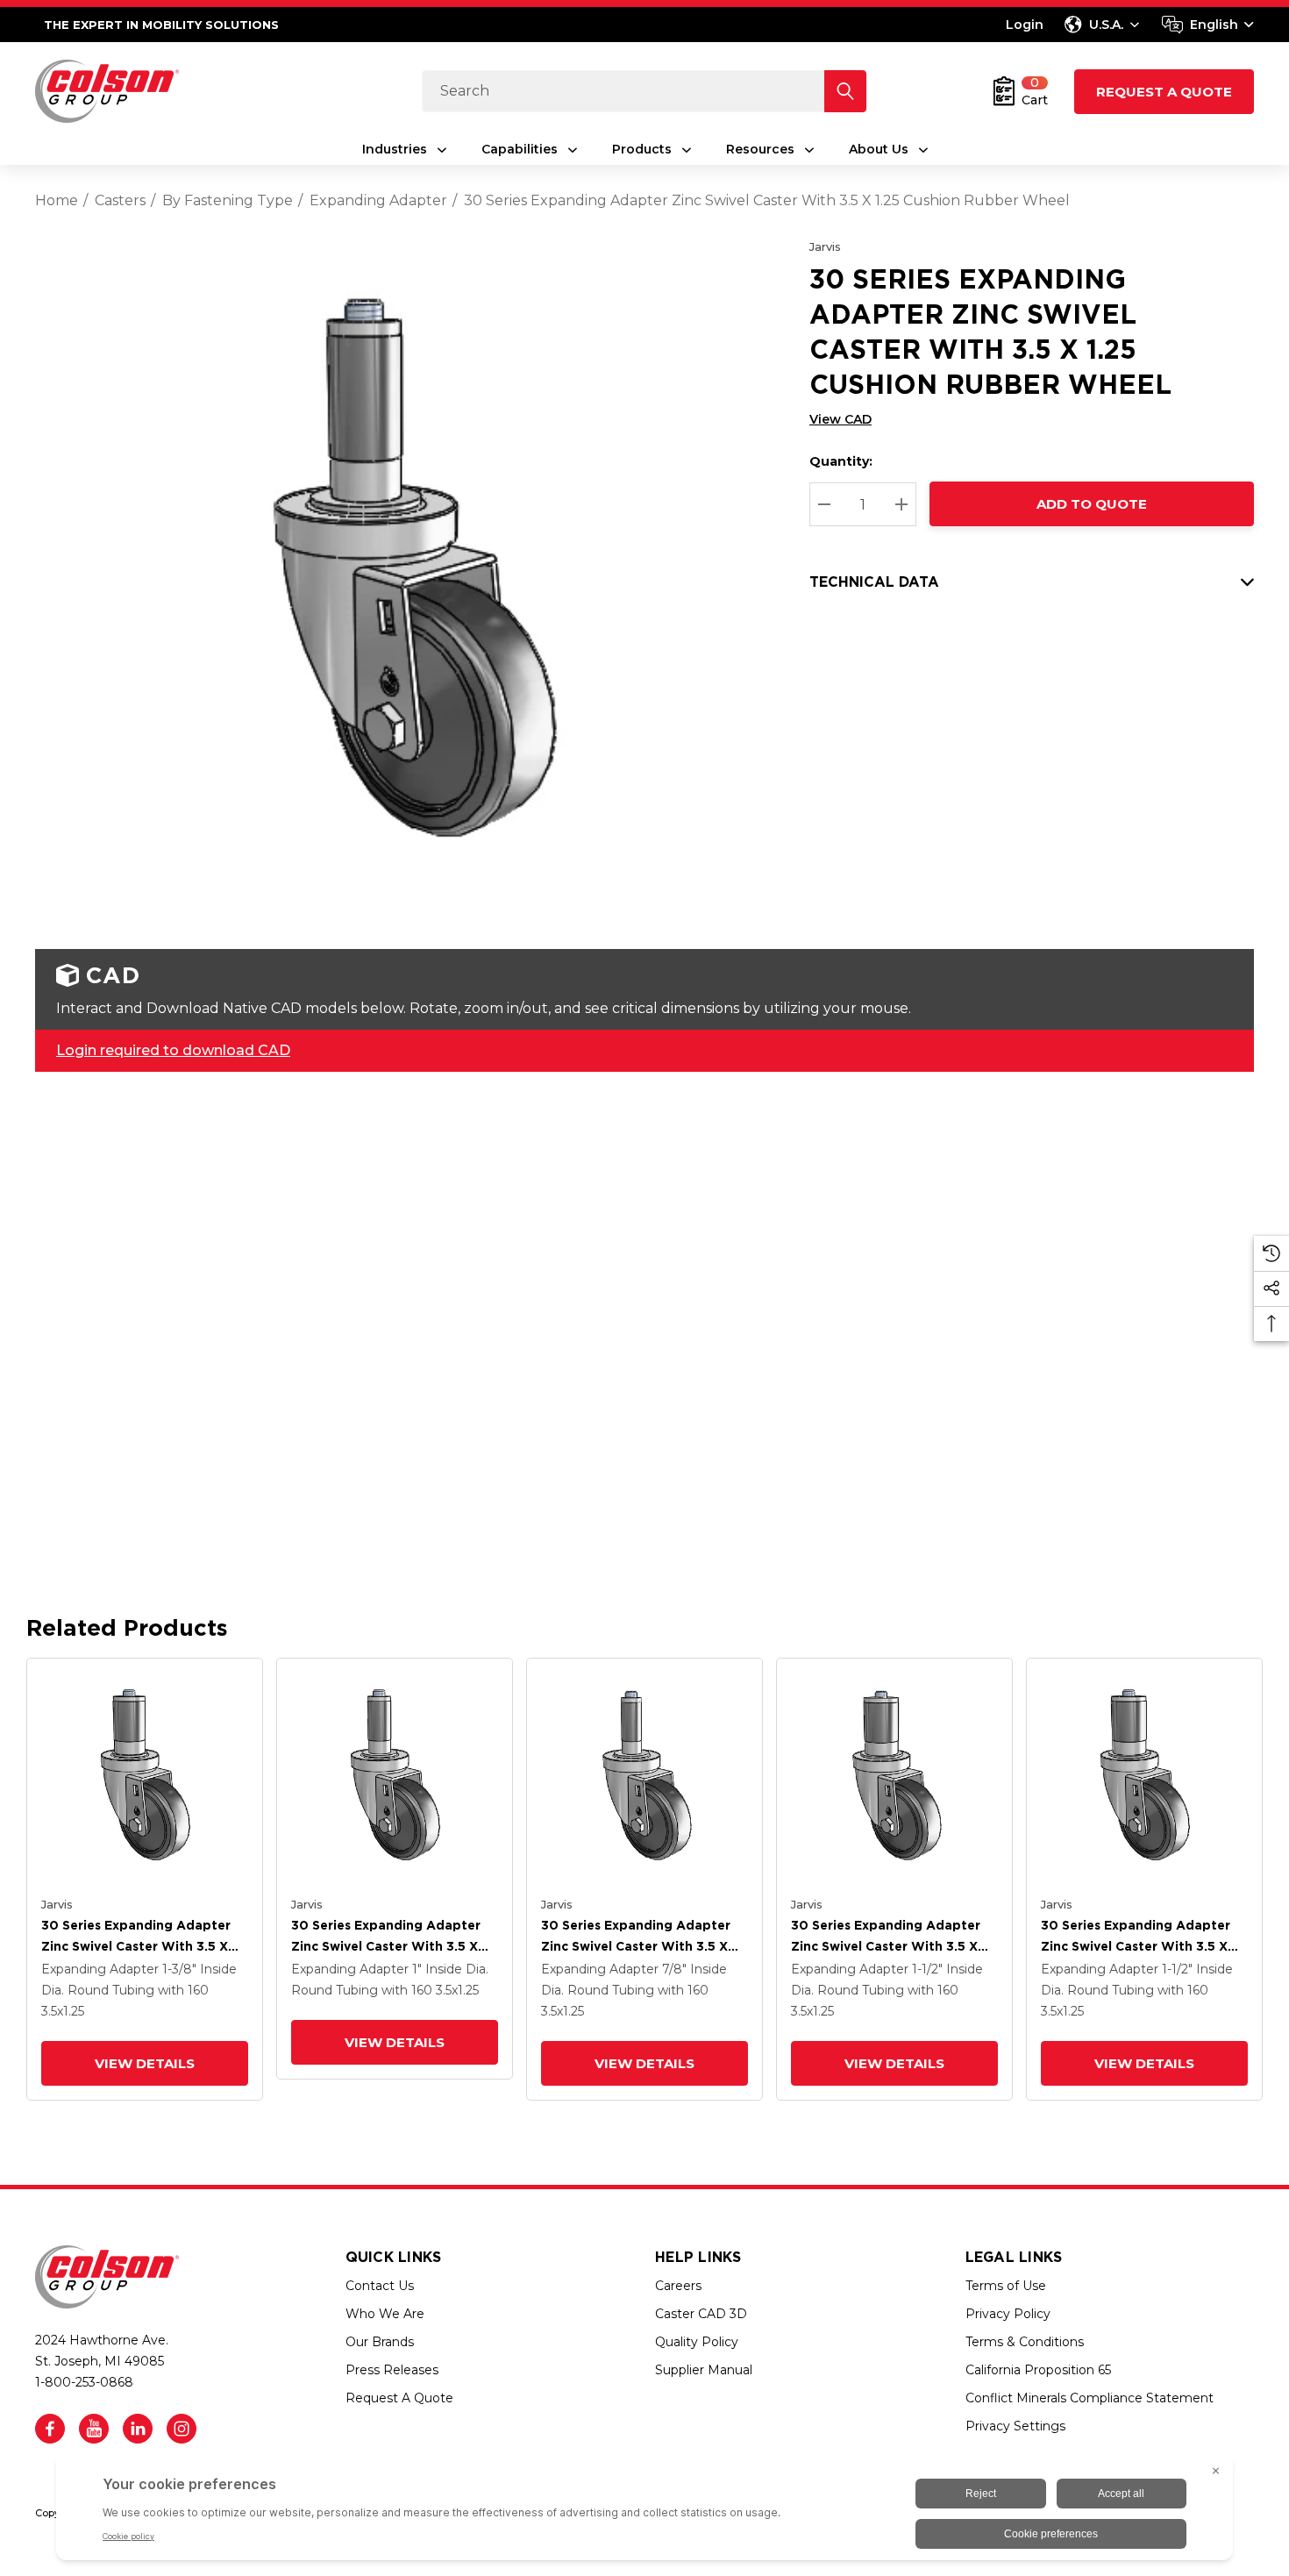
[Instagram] (182, 2429)
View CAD (840, 419)
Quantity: (841, 461)
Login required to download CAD (173, 1050)
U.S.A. (1106, 25)
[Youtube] (94, 2429)
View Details (145, 2063)
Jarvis (825, 246)
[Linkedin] (138, 2429)
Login (1025, 25)
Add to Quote (1092, 504)
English (1214, 25)
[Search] (845, 91)
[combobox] (1208, 25)
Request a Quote (1164, 92)
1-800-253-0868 (84, 2382)
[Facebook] (50, 2429)
